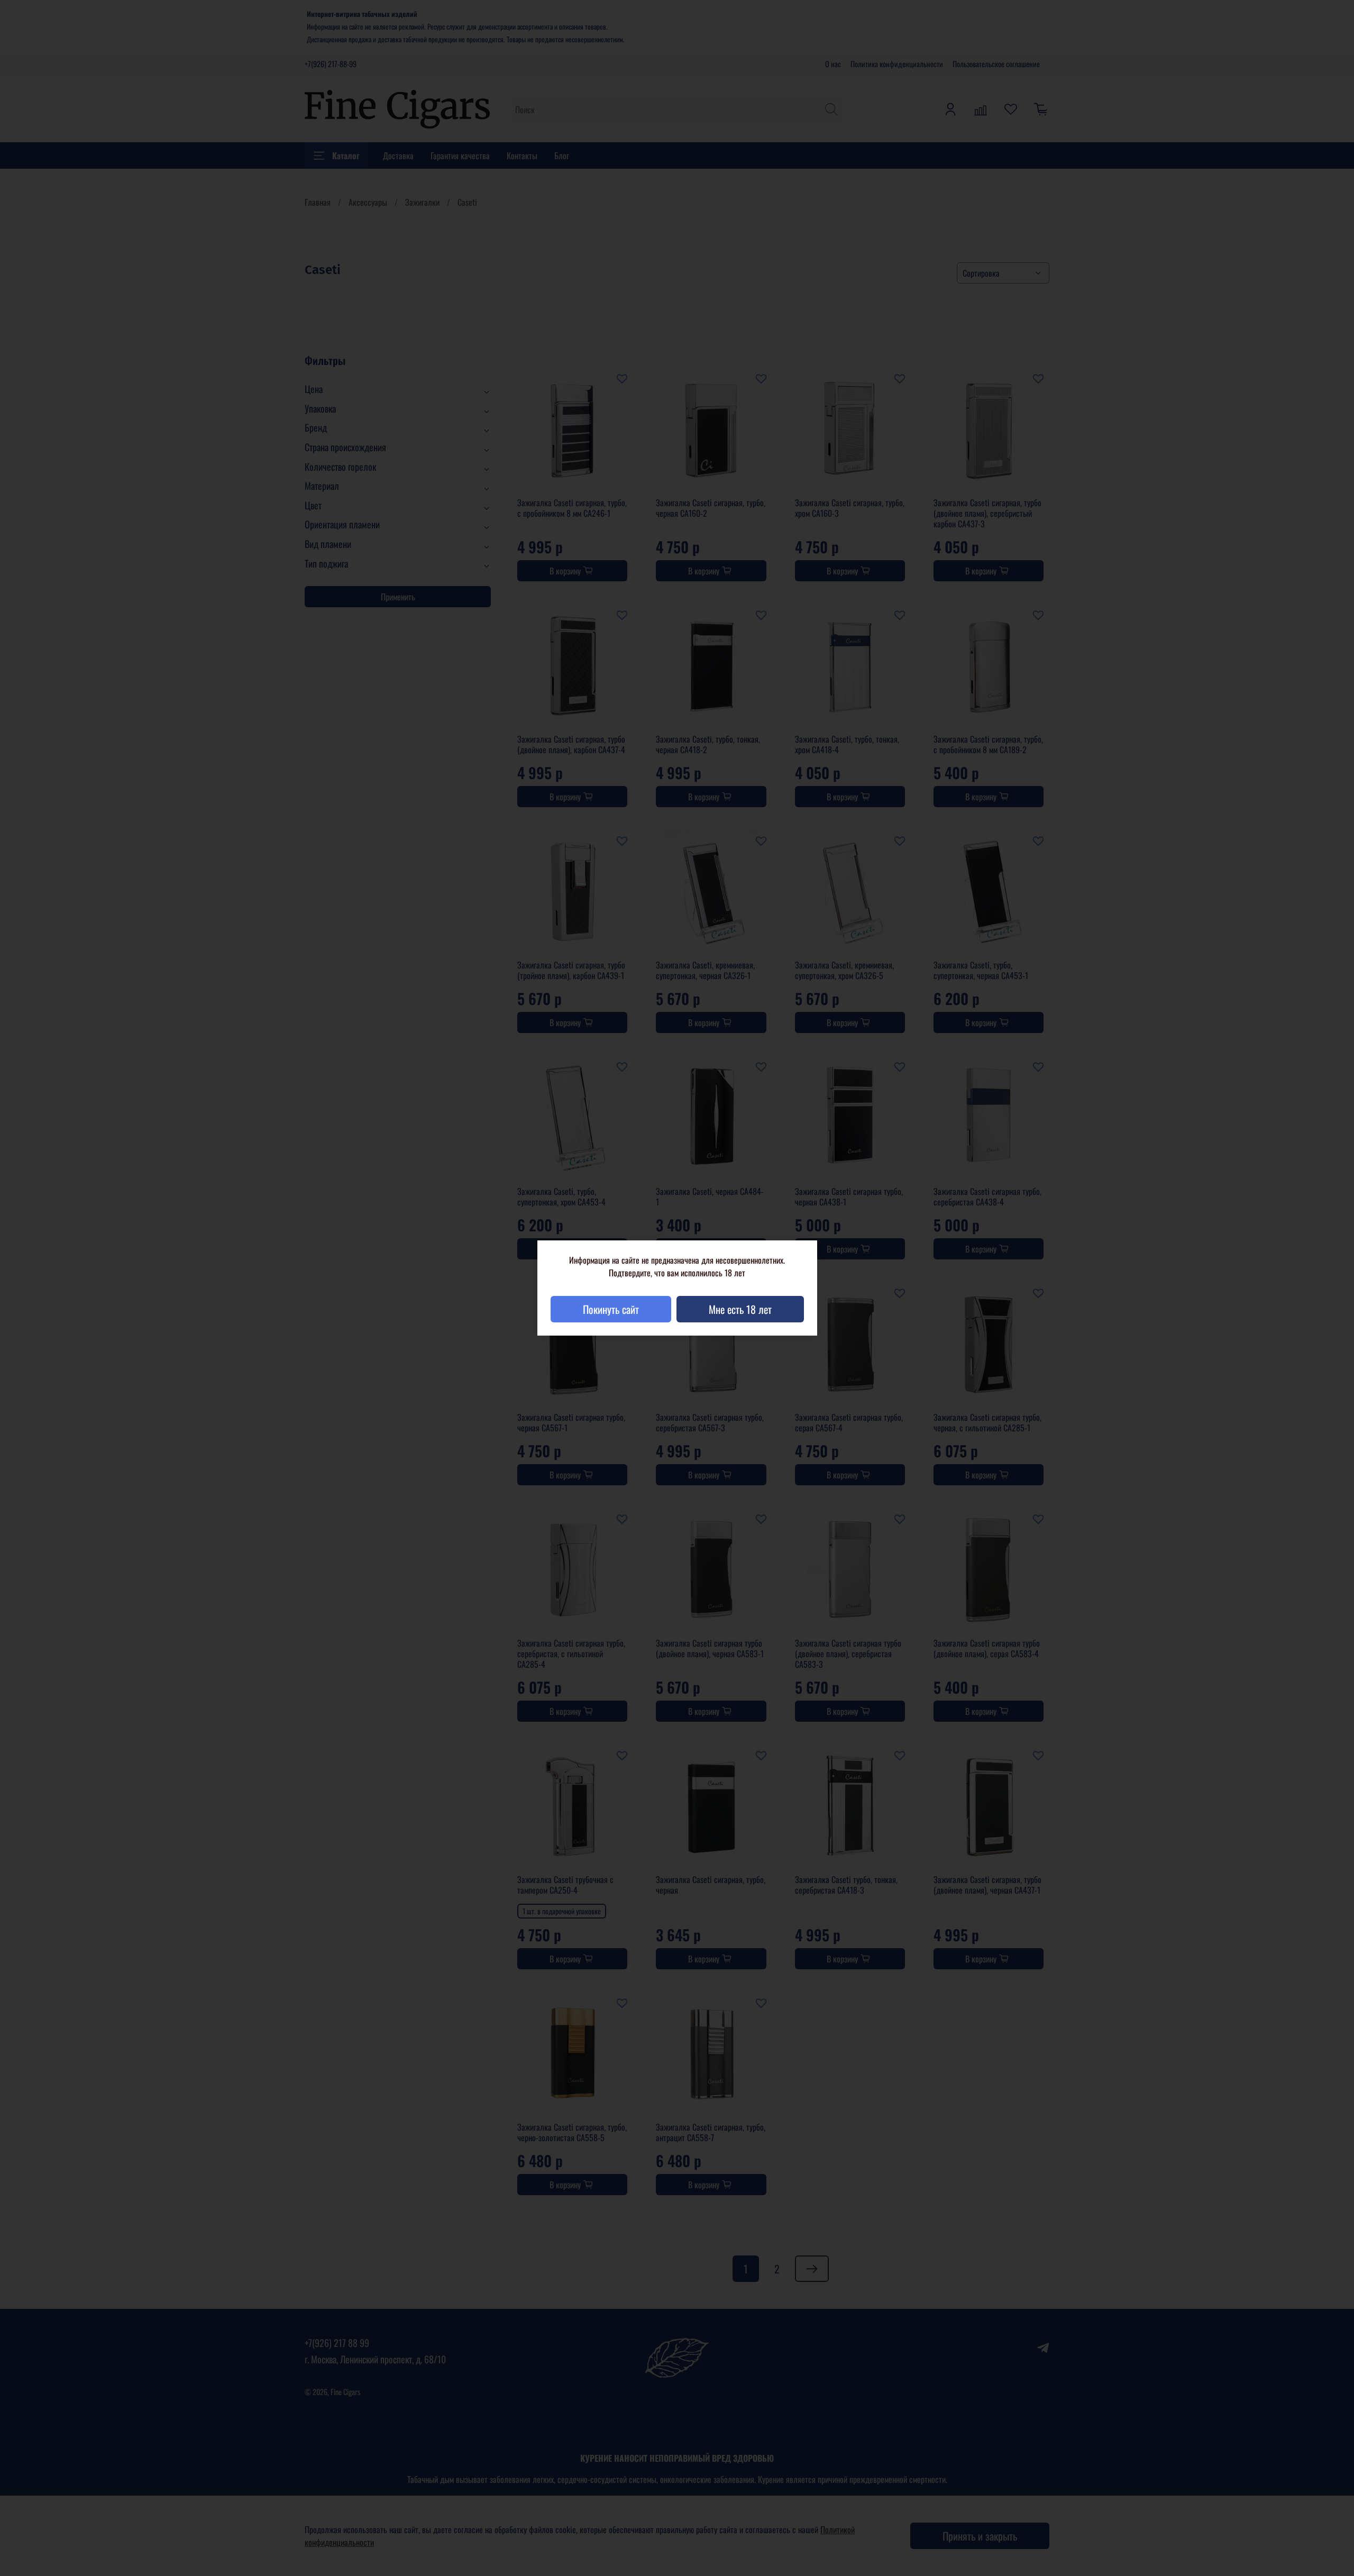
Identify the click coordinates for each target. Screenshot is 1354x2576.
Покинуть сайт (611, 1309)
